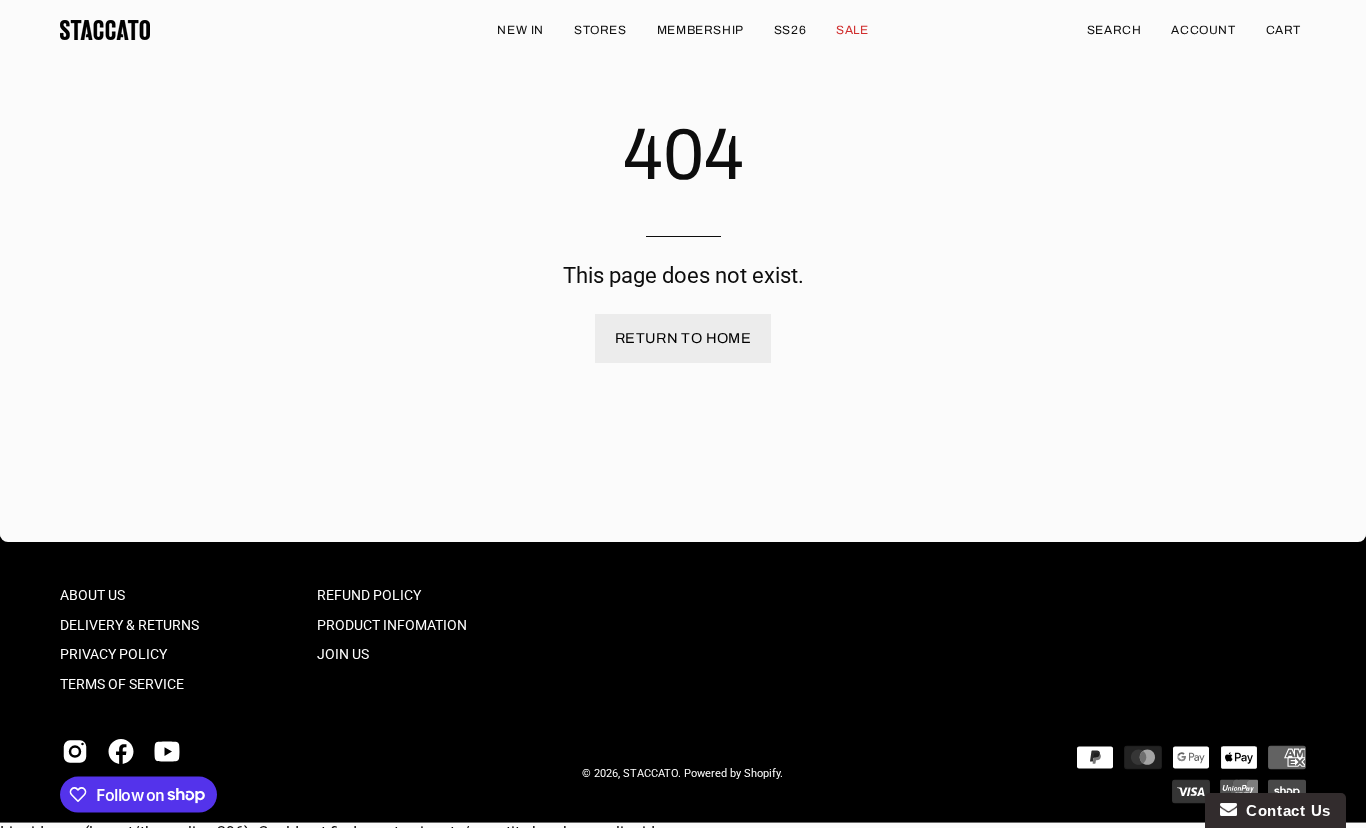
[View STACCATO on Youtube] (167, 751)
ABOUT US (92, 595)
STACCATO (650, 773)
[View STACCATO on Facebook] (121, 751)
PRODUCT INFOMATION (392, 624)
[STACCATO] (105, 30)
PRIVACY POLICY (113, 654)
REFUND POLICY (369, 595)
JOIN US (343, 654)
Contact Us (1284, 810)
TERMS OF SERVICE (122, 684)
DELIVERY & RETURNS (129, 624)
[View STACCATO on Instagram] (75, 751)
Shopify (762, 773)
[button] (1114, 30)
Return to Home (683, 338)
